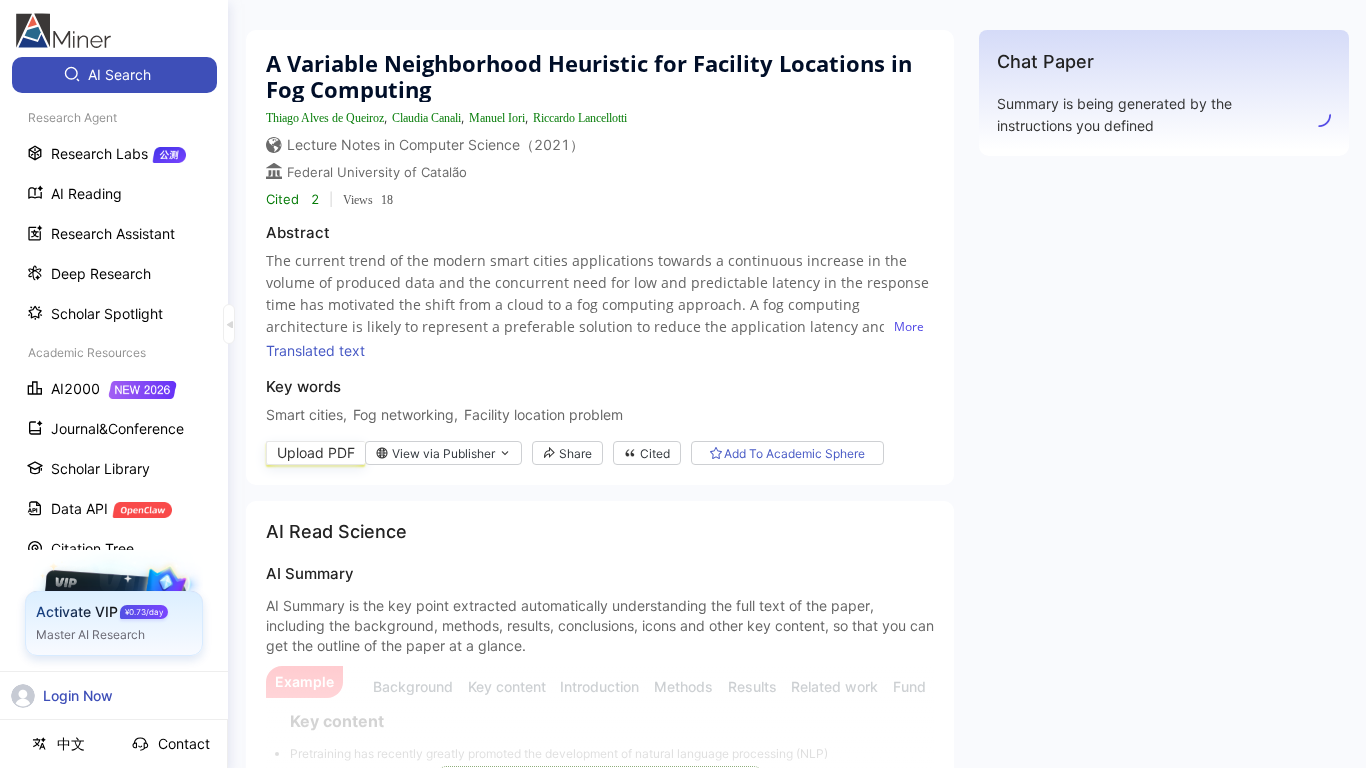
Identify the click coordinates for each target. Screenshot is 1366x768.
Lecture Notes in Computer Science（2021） (435, 144)
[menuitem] (114, 75)
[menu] (114, 371)
